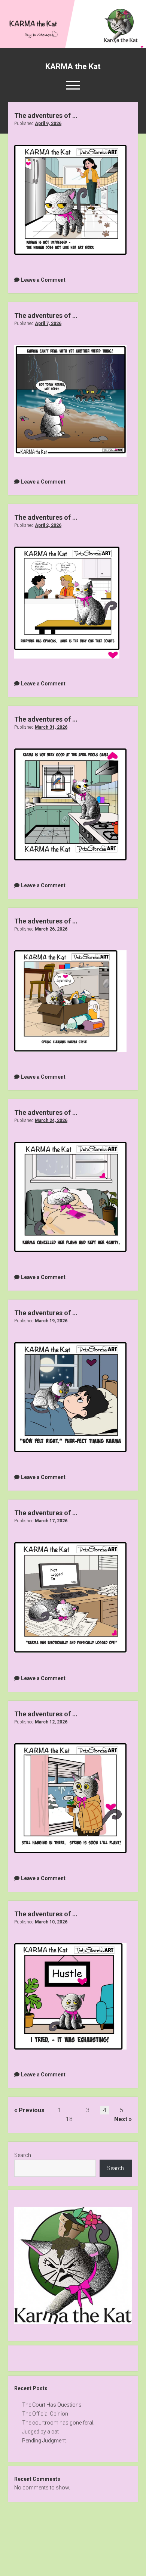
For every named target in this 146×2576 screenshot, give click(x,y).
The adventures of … (46, 115)
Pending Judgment (44, 2441)
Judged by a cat (40, 2432)
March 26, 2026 (51, 929)
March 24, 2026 (51, 1120)
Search (23, 2155)
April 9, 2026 (48, 124)
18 (69, 2119)
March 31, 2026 (51, 727)
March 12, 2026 (51, 1722)
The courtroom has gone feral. (58, 2423)
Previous (32, 2110)
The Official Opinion (45, 2414)
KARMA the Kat (73, 66)
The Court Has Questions (52, 2405)
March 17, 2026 (51, 1521)
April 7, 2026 (48, 323)
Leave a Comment (43, 280)
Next (121, 2119)
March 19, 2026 (51, 1321)
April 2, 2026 (48, 525)
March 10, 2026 (51, 1922)
